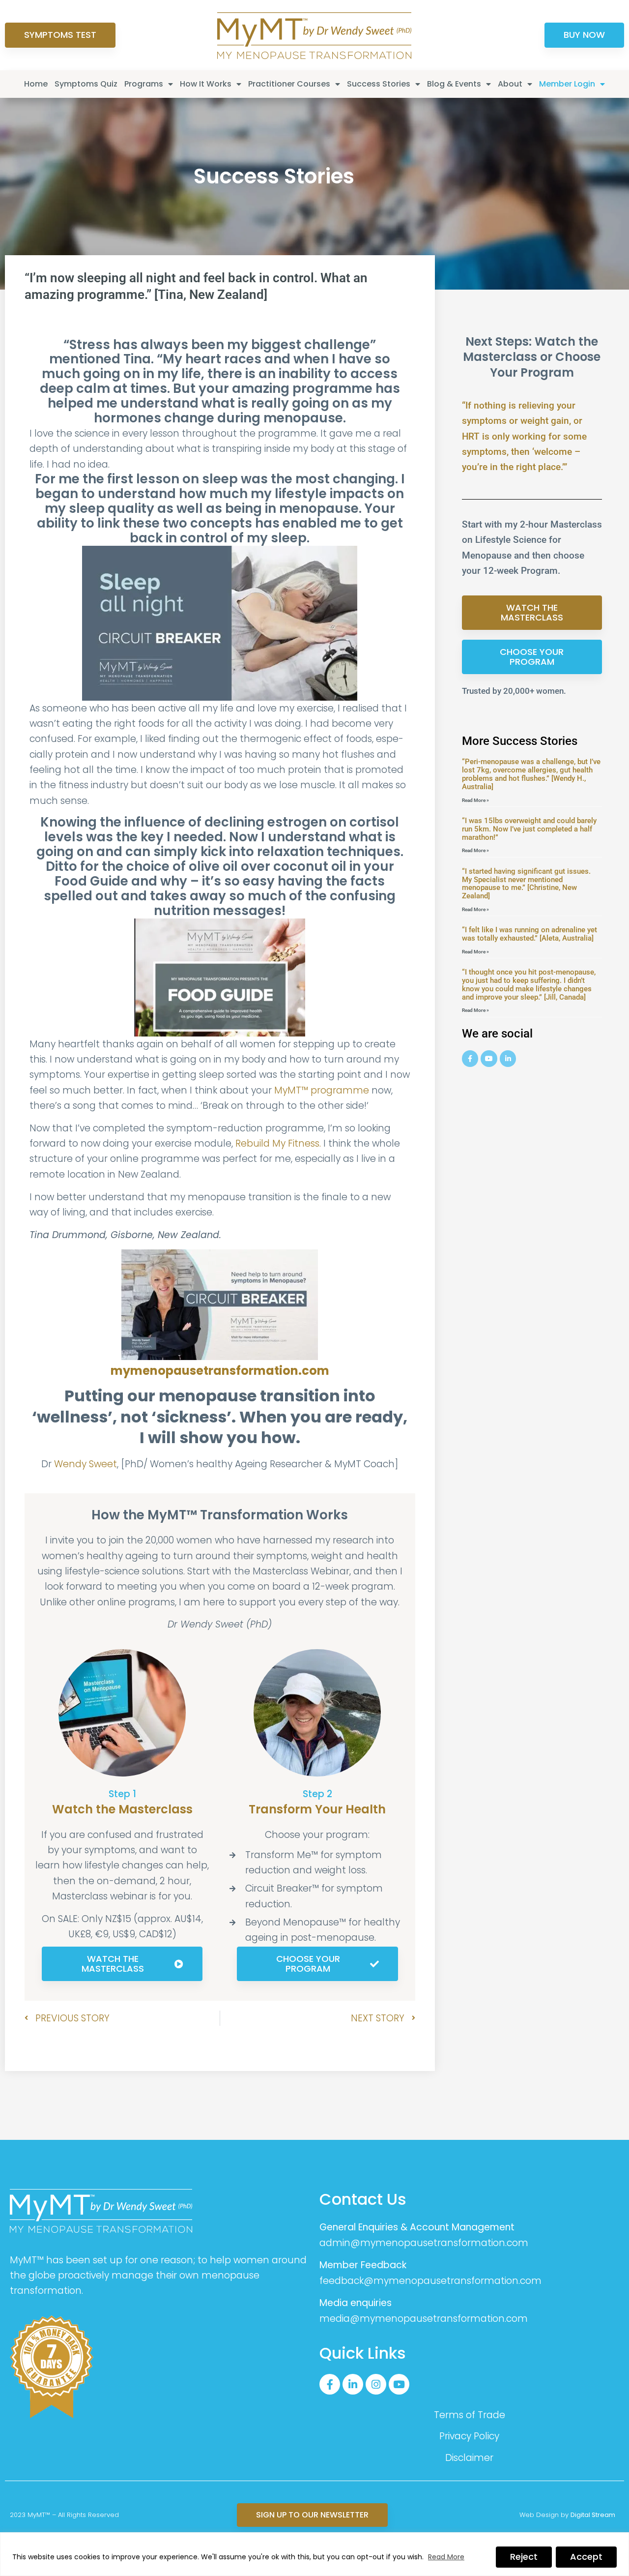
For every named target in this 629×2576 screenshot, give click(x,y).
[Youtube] (489, 1059)
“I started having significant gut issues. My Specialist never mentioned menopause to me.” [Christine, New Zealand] (526, 884)
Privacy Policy (469, 2436)
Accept (586, 2557)
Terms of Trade (470, 2415)
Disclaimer (469, 2458)
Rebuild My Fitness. (278, 1143)
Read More (446, 2557)
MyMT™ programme (322, 1090)
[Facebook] (470, 1059)
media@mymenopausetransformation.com (424, 2319)
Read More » (475, 800)
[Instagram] (376, 2384)
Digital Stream (593, 2515)
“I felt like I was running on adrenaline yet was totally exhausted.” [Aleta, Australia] (529, 934)
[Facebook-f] (330, 2384)
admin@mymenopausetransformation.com (424, 2243)
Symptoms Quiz (86, 84)
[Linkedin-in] (353, 2384)
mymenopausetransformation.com (220, 1371)
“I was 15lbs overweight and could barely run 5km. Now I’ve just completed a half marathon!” (529, 829)
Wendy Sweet (86, 1464)
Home (36, 84)
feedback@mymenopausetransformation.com (430, 2281)
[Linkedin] (508, 1059)
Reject (524, 2557)
